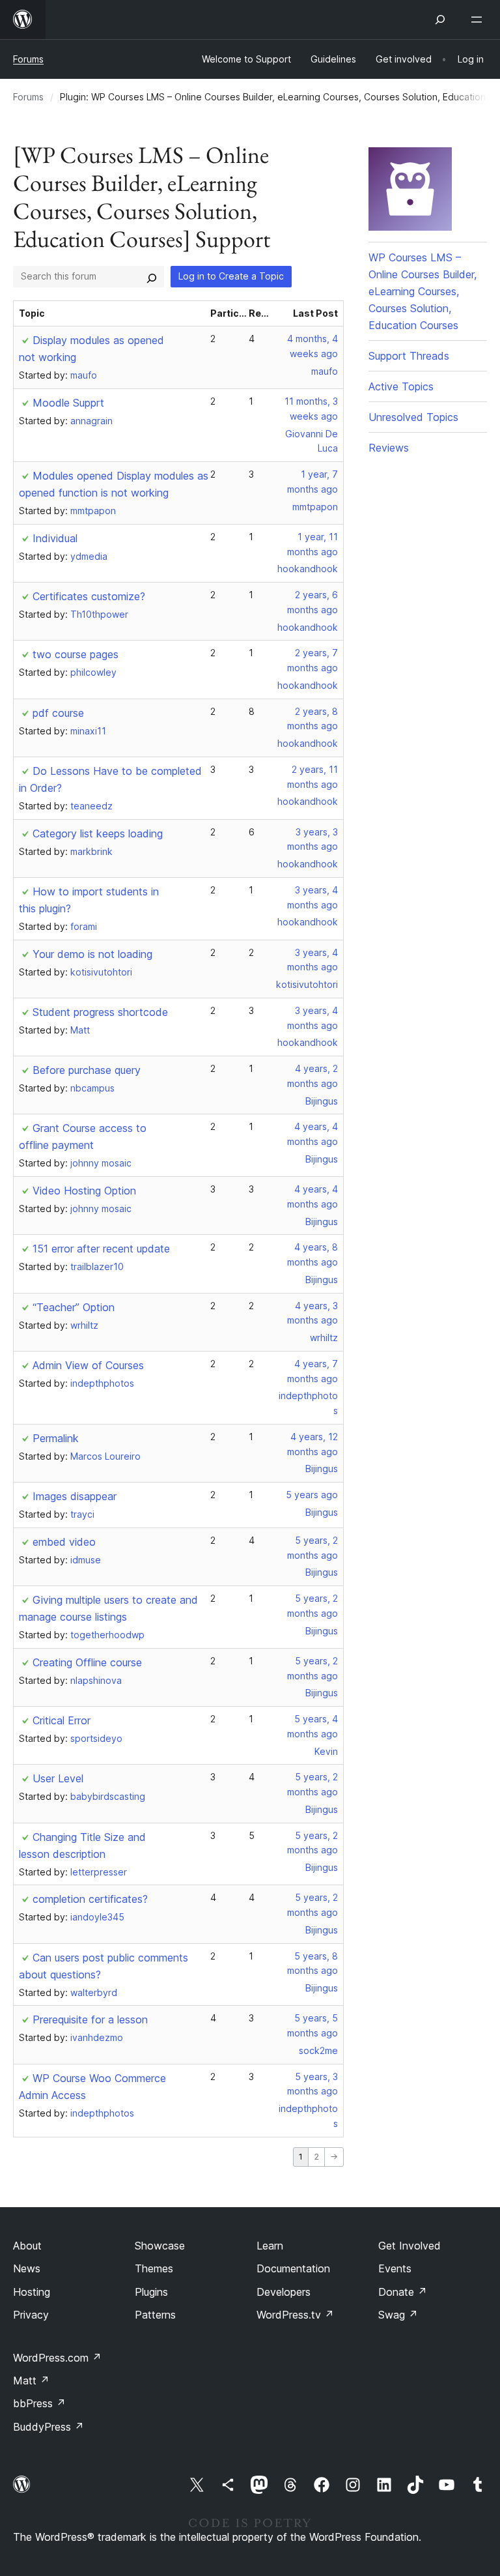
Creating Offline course (87, 1662)
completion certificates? (90, 1899)
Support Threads (409, 356)
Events (395, 2268)
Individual (55, 538)
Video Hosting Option (84, 1191)
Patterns (155, 2315)
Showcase (160, 2246)
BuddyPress (49, 2427)
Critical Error (62, 1720)
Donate (403, 2292)
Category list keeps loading (98, 833)
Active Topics (401, 386)
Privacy (31, 2315)
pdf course (58, 713)
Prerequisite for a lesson (90, 2019)
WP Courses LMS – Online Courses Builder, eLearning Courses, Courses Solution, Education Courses (423, 291)
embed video (64, 1542)
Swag (398, 2315)
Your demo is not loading (92, 954)
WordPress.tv (295, 2315)
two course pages (76, 654)
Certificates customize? (89, 596)
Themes (154, 2268)
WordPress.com (57, 2358)
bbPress (39, 2403)
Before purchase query (87, 1070)
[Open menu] (479, 20)
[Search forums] (152, 276)
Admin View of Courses (88, 1365)
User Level (58, 1778)
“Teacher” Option (74, 1307)
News (27, 2268)
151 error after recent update (101, 1249)
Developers (284, 2292)
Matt (31, 2381)
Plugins (151, 2292)
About (27, 2246)
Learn (270, 2246)
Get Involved (410, 2246)
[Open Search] (440, 20)
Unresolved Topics (413, 417)
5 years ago (312, 1495)
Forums (28, 59)
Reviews (389, 448)
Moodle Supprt (68, 403)
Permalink (56, 1438)
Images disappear (75, 1496)
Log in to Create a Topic (231, 276)
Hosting (32, 2292)
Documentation (293, 2268)
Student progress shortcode (100, 1012)
